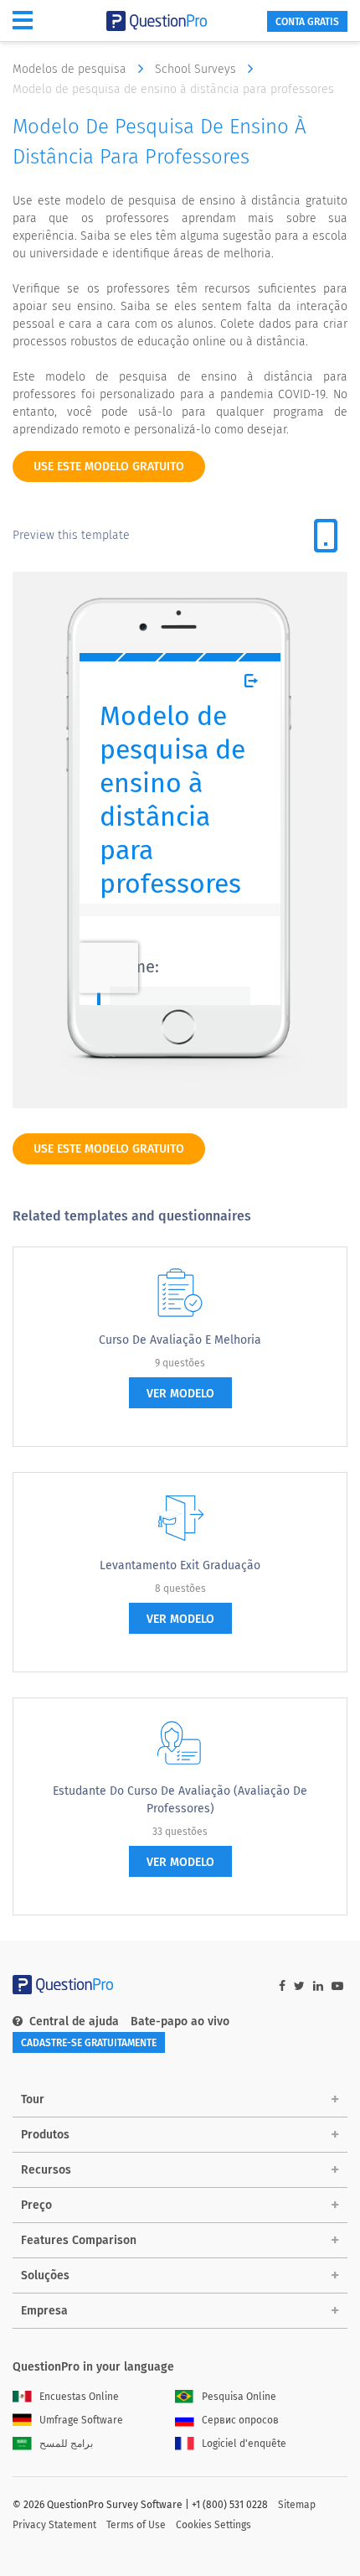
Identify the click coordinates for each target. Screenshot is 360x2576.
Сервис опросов (240, 2420)
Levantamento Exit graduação (180, 1565)
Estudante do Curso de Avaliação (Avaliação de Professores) (180, 1800)
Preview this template (71, 535)
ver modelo (180, 1394)
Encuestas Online (79, 2397)
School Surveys (197, 69)
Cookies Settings (213, 2525)
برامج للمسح (66, 2444)
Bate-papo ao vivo (180, 2021)
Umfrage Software (81, 2420)
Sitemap (297, 2505)
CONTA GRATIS (307, 22)
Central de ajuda (74, 2021)
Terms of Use (136, 2525)
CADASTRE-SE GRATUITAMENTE (89, 2043)
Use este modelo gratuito (109, 466)
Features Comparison (79, 2240)
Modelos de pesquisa (71, 69)
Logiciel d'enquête (244, 2444)
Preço (36, 2205)
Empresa (44, 2311)
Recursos (46, 2170)
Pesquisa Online (239, 2397)
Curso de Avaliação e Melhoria (180, 1340)
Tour (33, 2099)
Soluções (45, 2275)
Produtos (45, 2135)
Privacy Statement (54, 2525)
